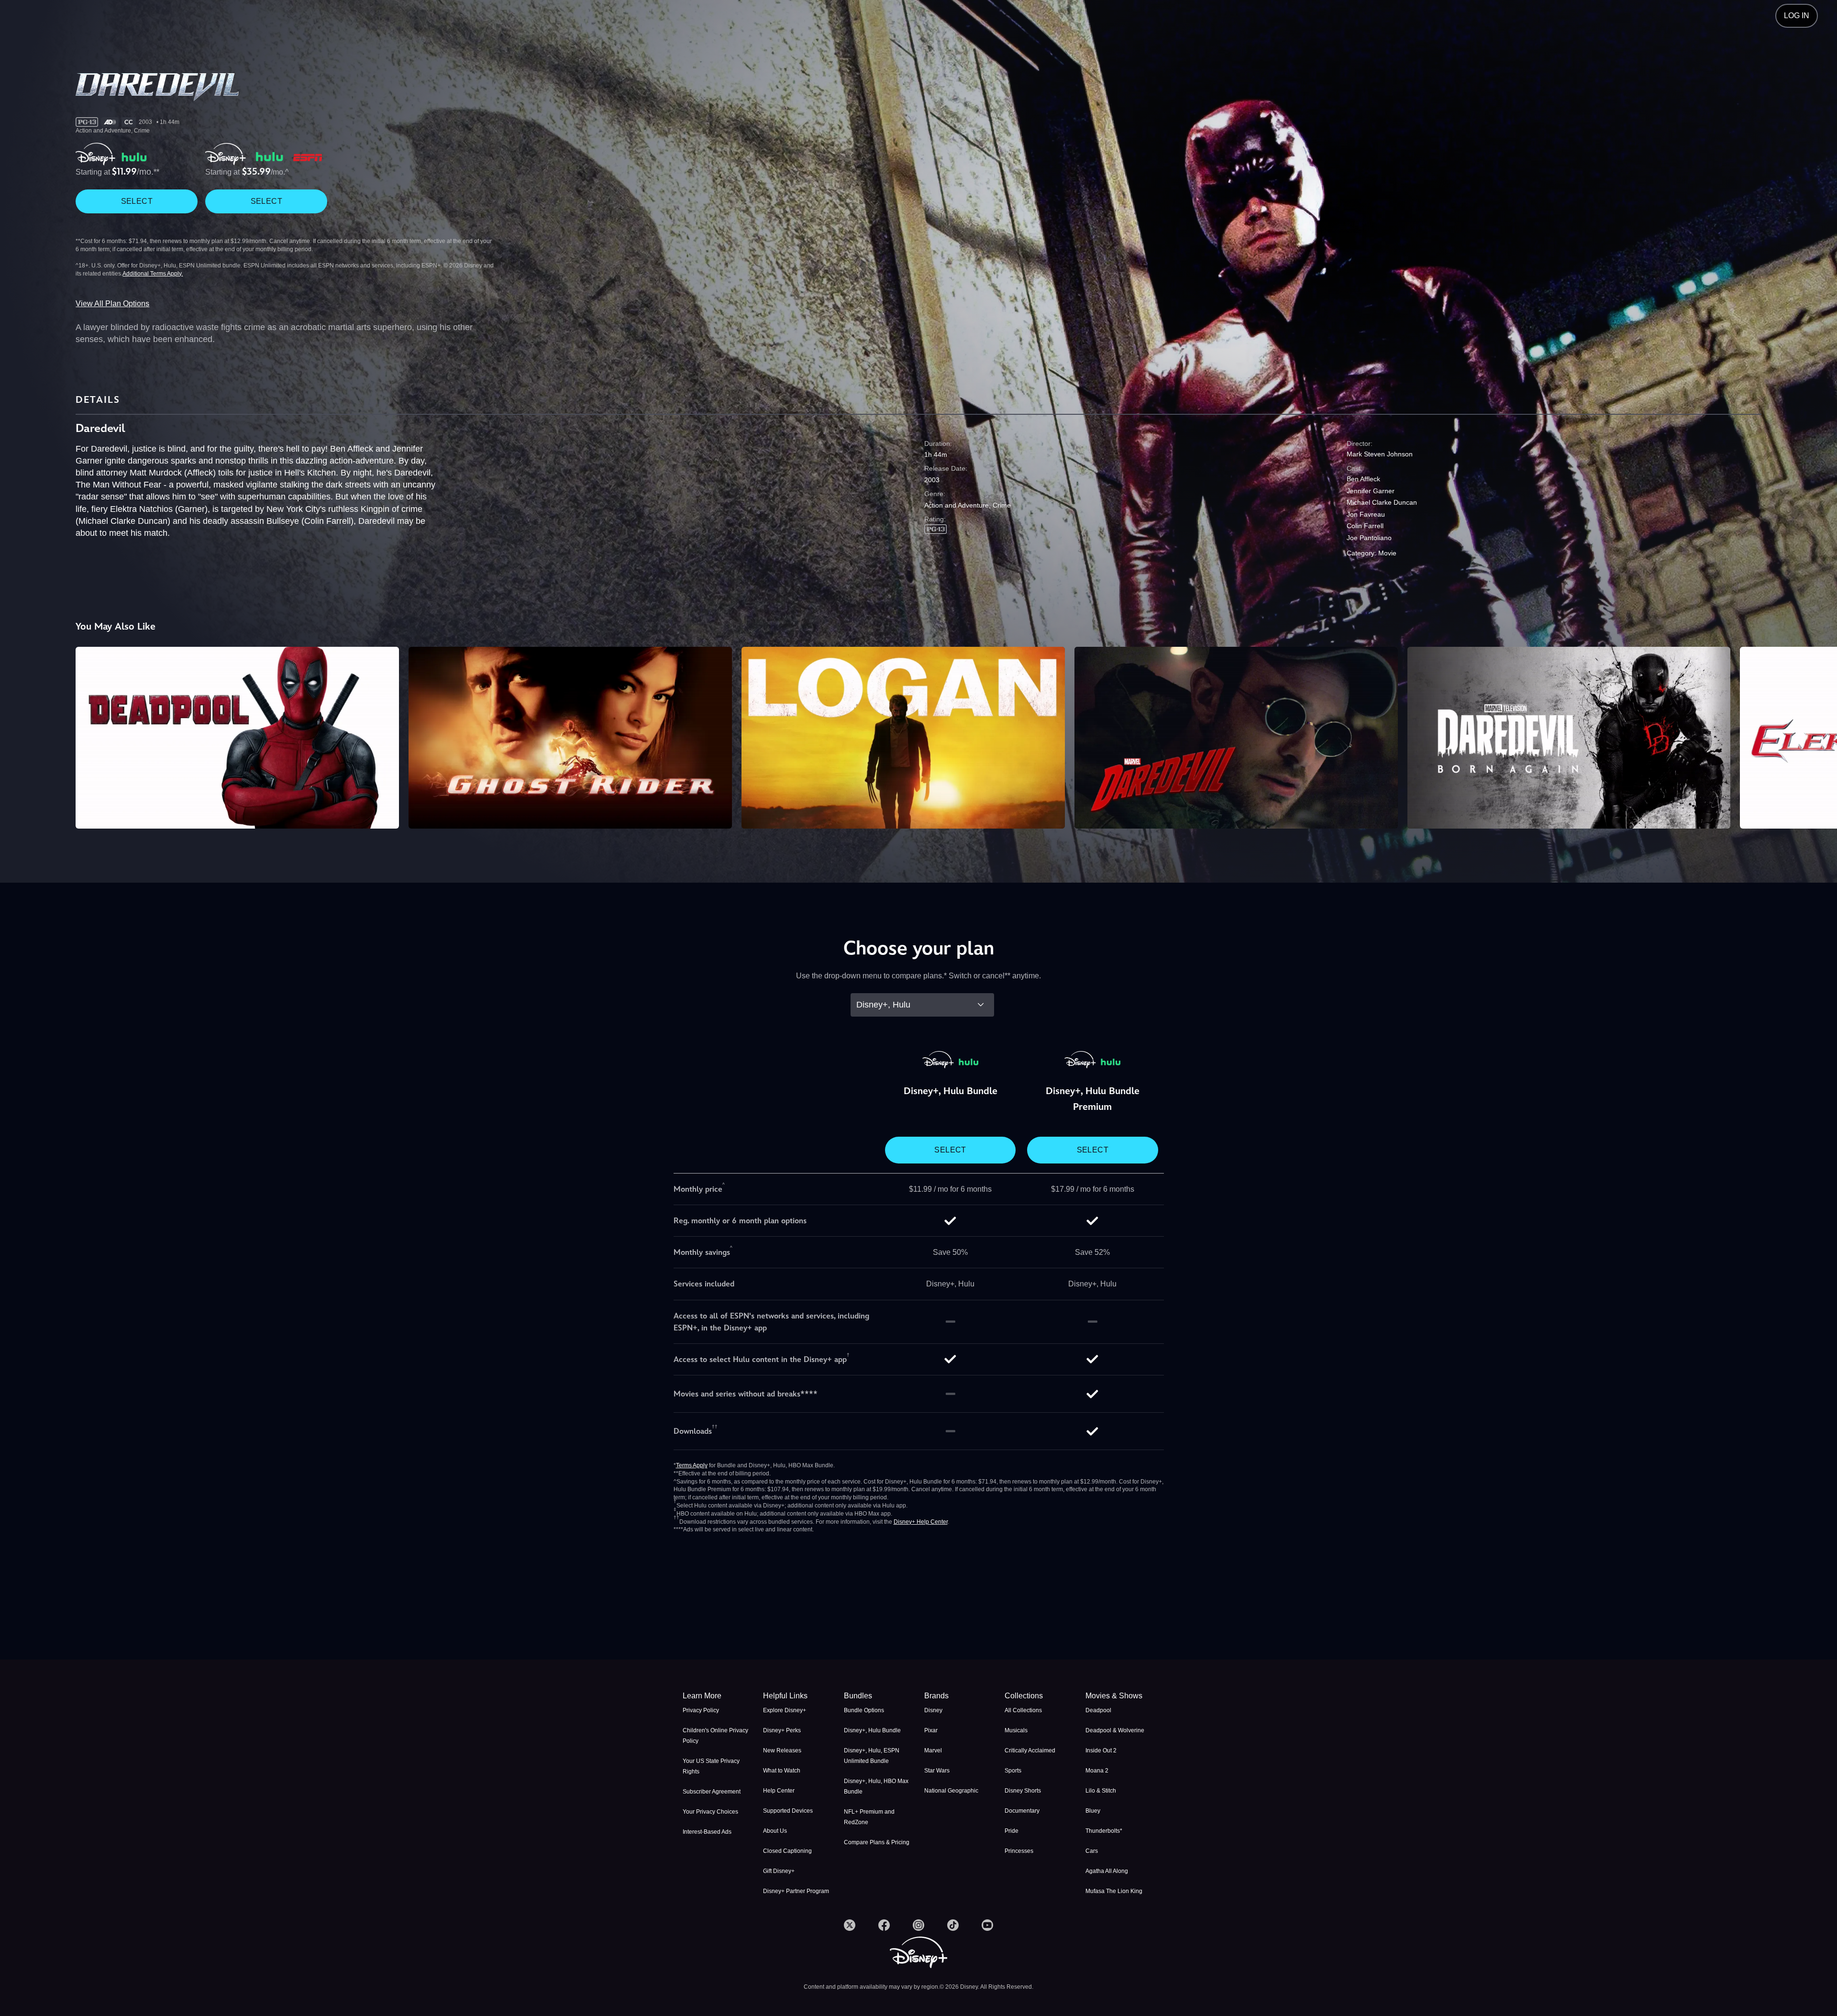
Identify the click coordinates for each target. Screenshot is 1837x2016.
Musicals (1016, 1730)
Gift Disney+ (779, 1871)
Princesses (1019, 1851)
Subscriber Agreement (712, 1792)
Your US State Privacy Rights (711, 1766)
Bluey (1093, 1811)
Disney (933, 1710)
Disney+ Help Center (921, 1522)
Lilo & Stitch (1101, 1791)
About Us (775, 1831)
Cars (1092, 1851)
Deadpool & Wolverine (1115, 1730)
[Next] (1819, 736)
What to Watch (782, 1771)
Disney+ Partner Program (796, 1891)
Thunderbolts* (1104, 1831)
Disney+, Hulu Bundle (872, 1730)
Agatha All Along (1107, 1871)
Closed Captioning (787, 1851)
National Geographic (951, 1791)
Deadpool (1098, 1710)
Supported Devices (788, 1811)
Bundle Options (864, 1710)
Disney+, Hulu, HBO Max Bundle (876, 1786)
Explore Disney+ (785, 1710)
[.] (850, 1925)
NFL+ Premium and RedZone (869, 1817)
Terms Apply (692, 1465)
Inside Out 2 (1101, 1750)
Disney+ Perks (782, 1730)
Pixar (931, 1730)
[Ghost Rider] (570, 738)
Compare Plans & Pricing (877, 1842)
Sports (1013, 1771)
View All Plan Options (112, 304)
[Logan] (903, 738)
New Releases (782, 1750)
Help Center (779, 1791)
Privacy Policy (701, 1710)
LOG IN (1797, 16)
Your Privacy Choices (710, 1812)
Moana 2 (1097, 1771)
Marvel (933, 1750)
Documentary (1022, 1811)
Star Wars (937, 1771)
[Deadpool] (237, 738)
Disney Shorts (1023, 1791)
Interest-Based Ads (707, 1832)
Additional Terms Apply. (153, 274)
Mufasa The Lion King (1114, 1891)
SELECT (137, 201)
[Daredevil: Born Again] (1569, 738)
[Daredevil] (1236, 738)
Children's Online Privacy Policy (715, 1736)
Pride (1012, 1831)
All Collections (1023, 1710)
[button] (797, 1696)
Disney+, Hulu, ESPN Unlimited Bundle (872, 1756)
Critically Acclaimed (1030, 1750)
